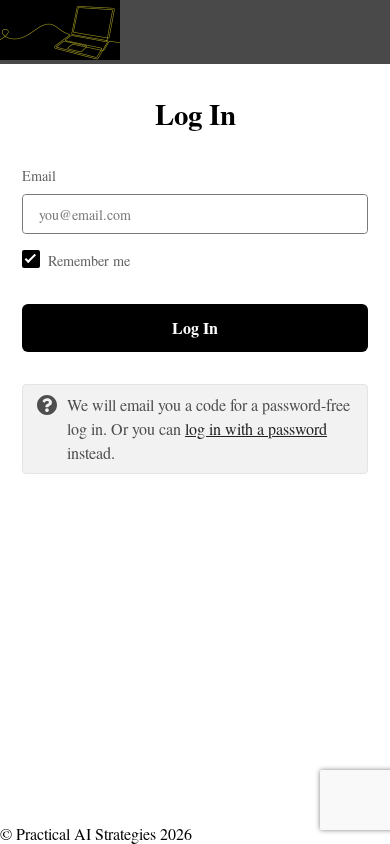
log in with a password (256, 428)
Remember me (89, 260)
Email (39, 175)
